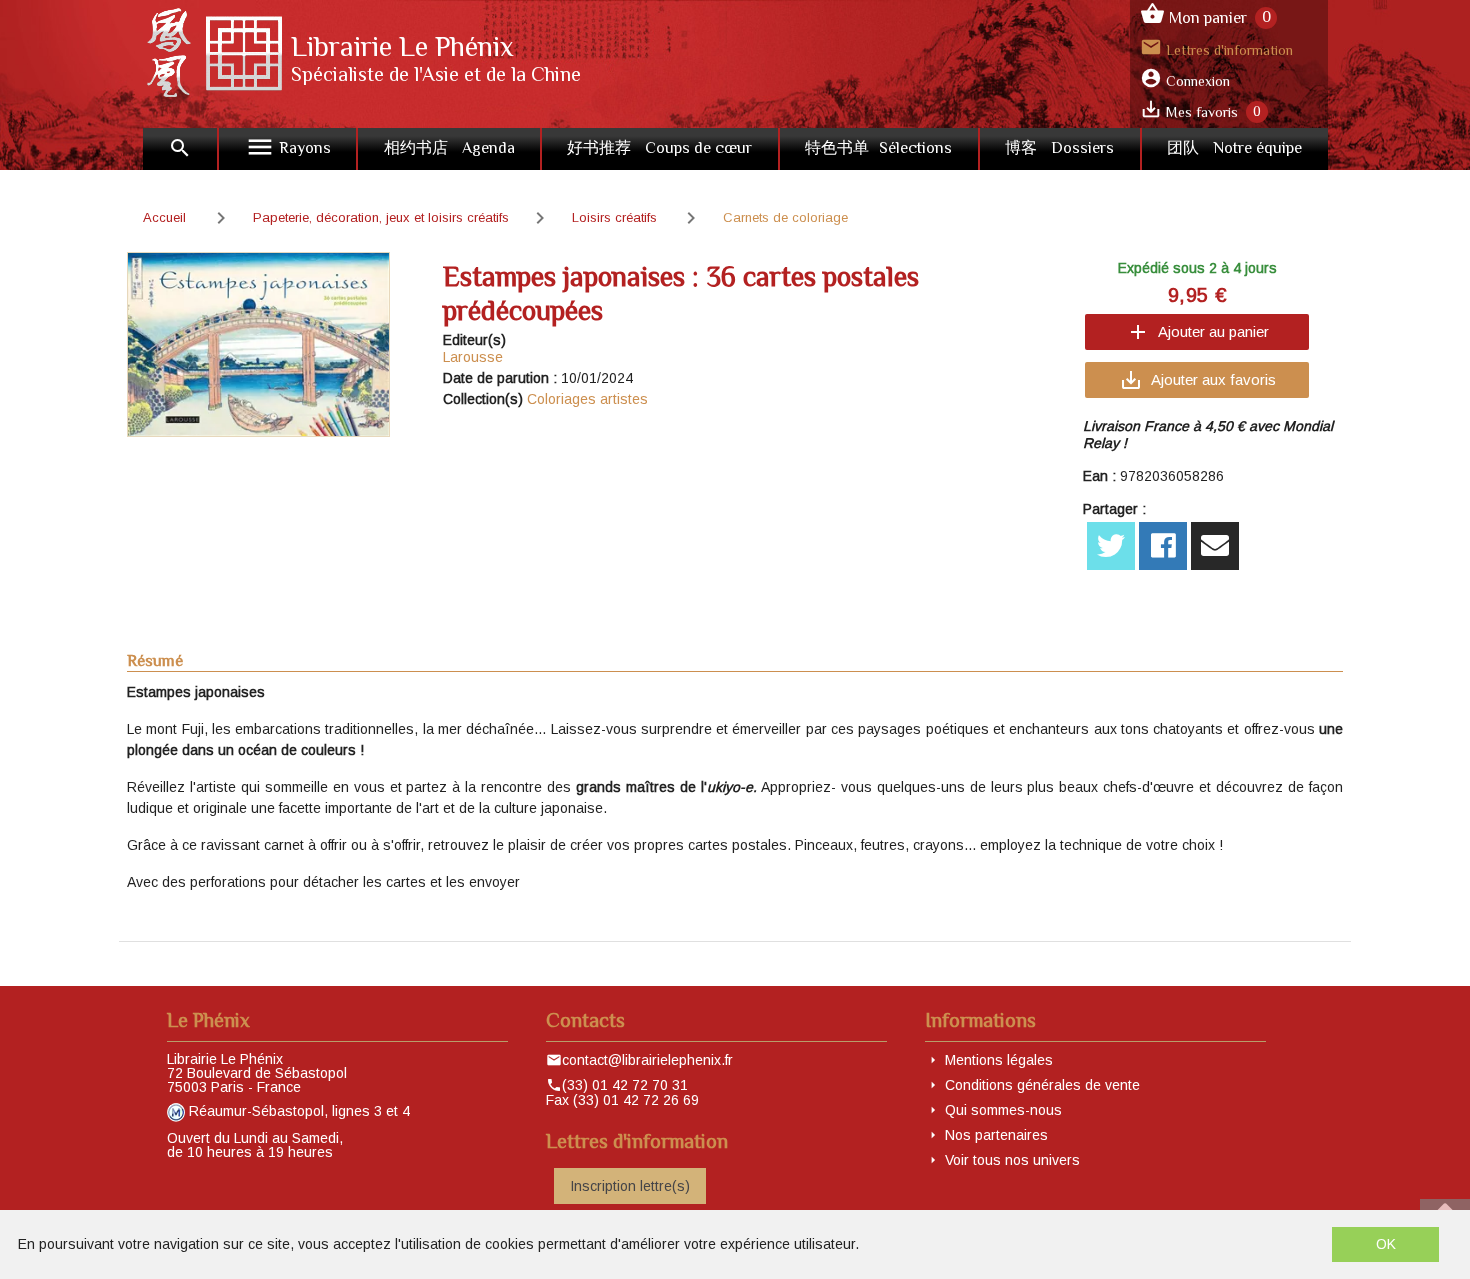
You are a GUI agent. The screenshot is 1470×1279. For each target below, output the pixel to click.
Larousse (473, 357)
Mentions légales (999, 1060)
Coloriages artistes (587, 399)
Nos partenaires (996, 1135)
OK (1386, 1244)
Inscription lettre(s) (630, 1186)
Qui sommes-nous (1003, 1110)
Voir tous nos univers (1012, 1160)
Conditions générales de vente (1042, 1085)
